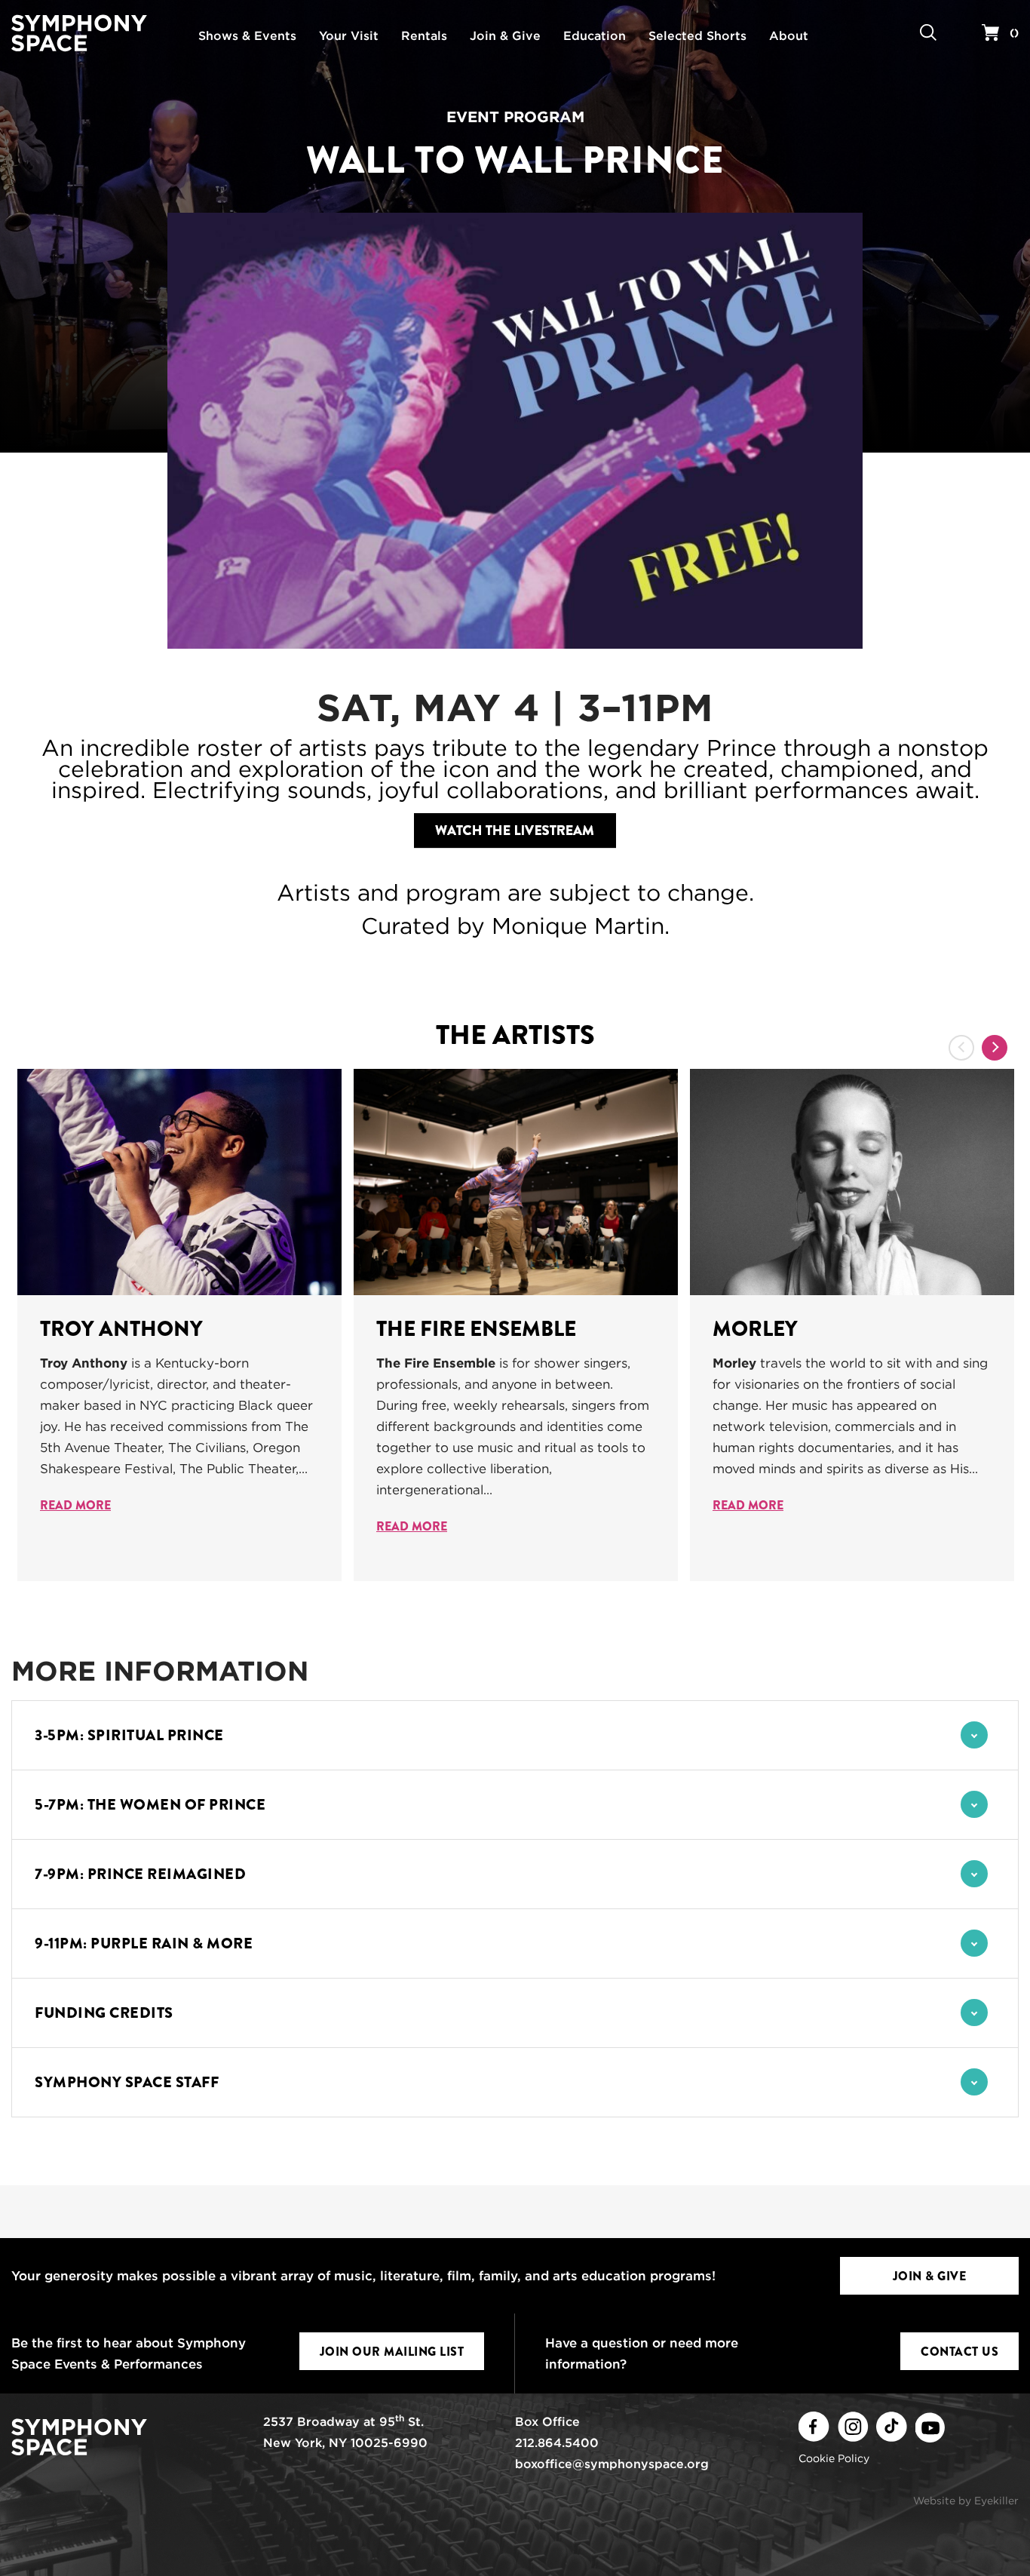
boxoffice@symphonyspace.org (612, 2464)
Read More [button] (75, 1505)
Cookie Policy (834, 2458)
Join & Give (930, 2276)
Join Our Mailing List (392, 2352)
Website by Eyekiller (966, 2501)
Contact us (959, 2352)
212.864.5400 (557, 2443)
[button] (515, 1735)
